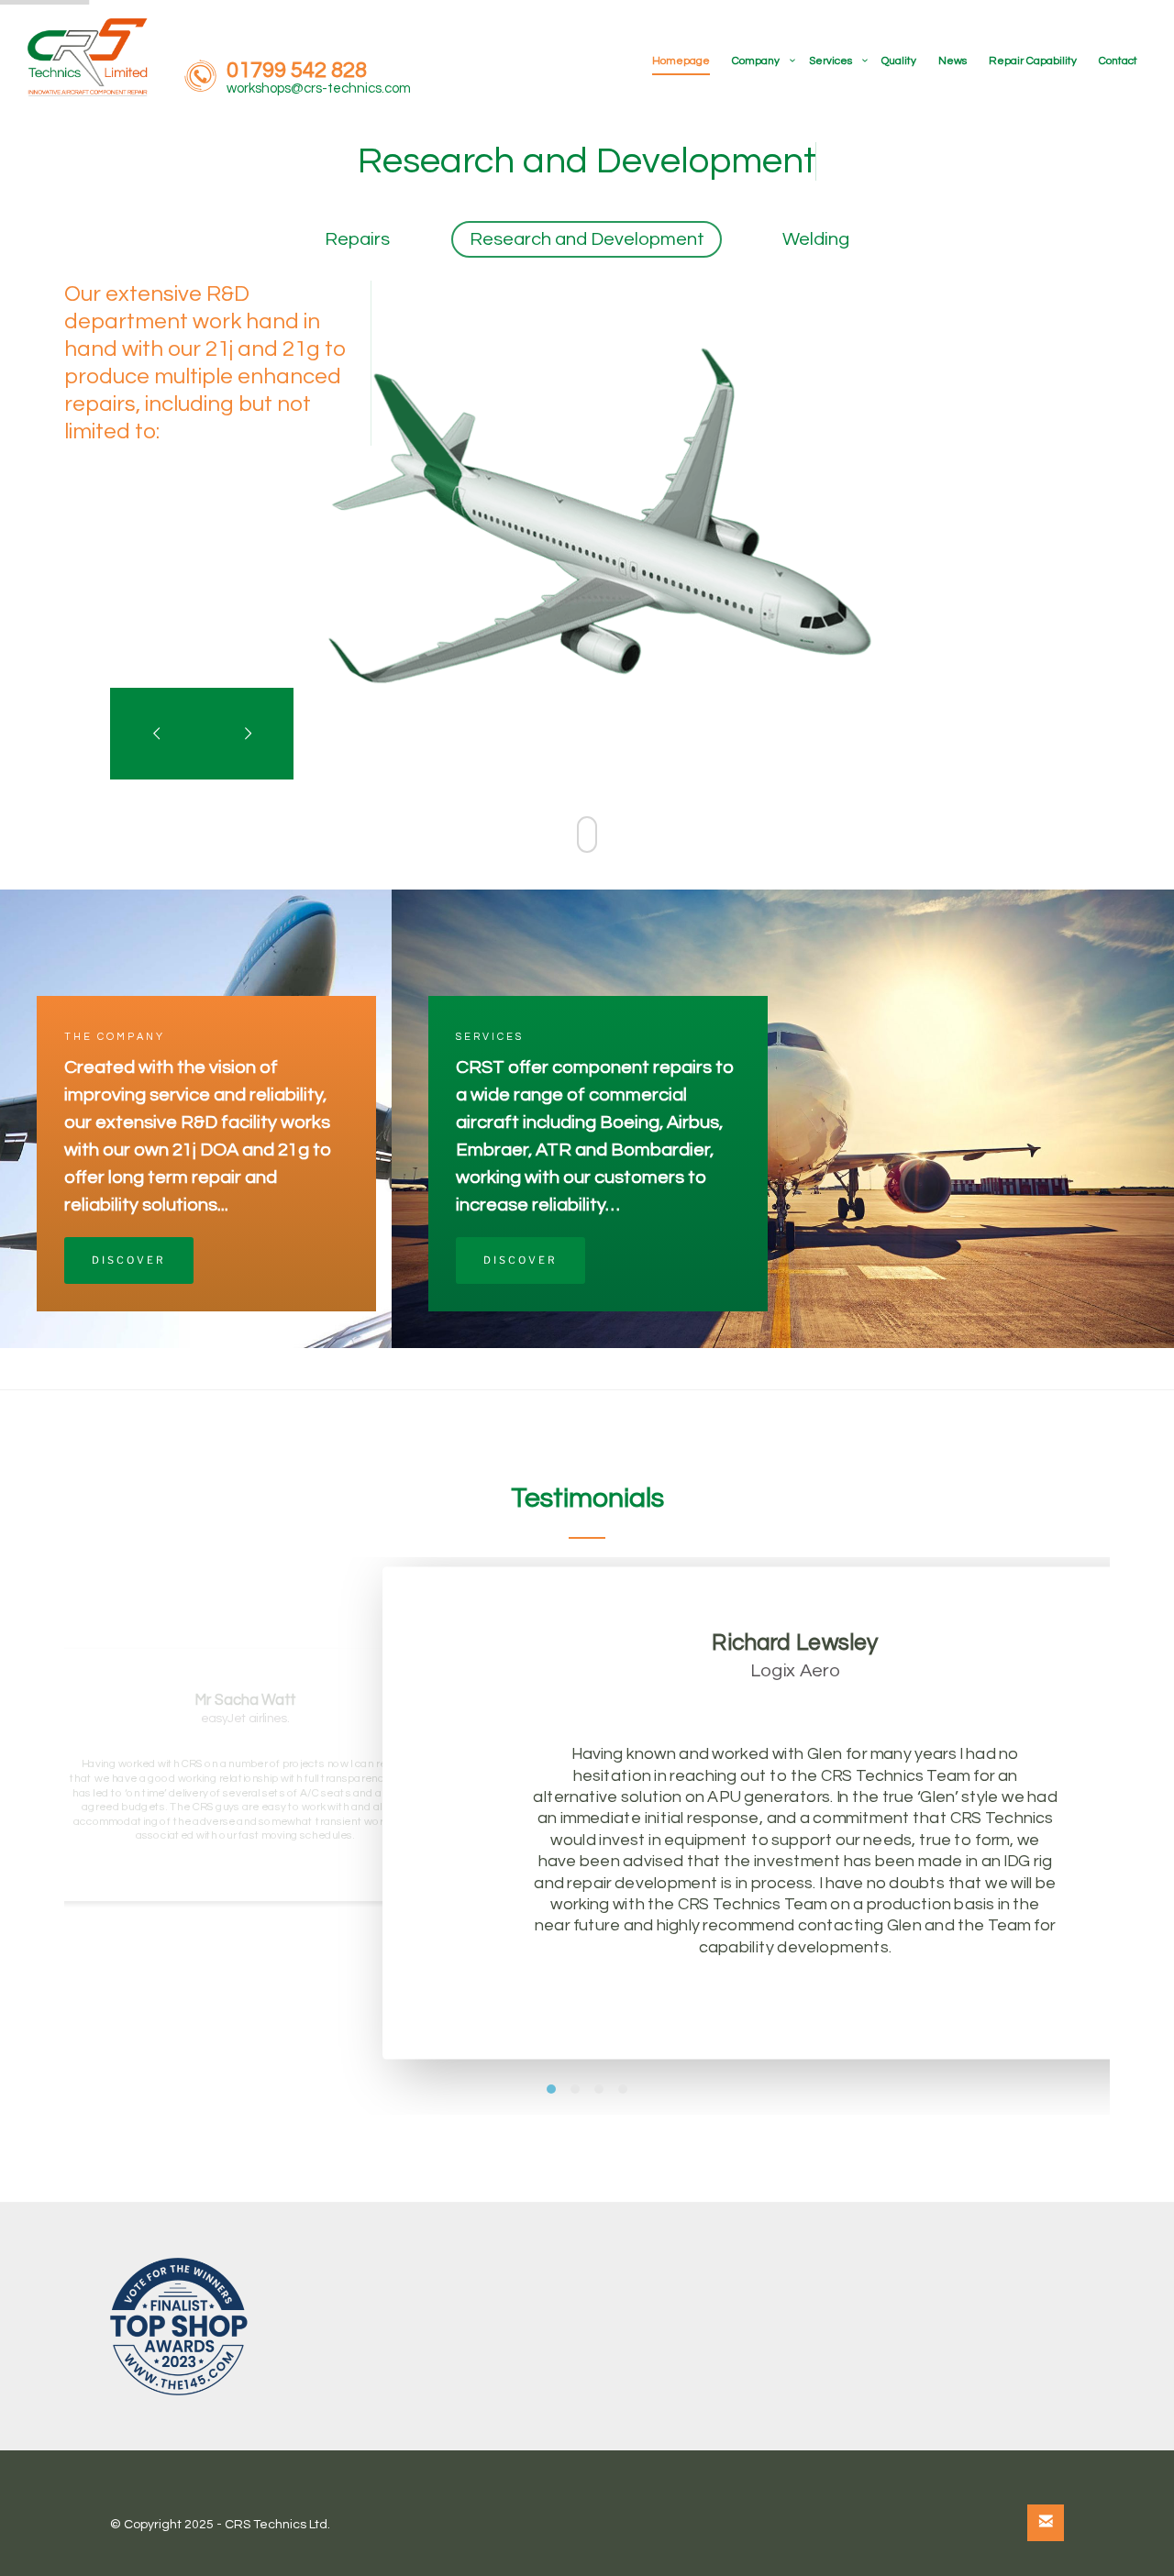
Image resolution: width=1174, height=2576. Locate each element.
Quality (899, 61)
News (952, 61)
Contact (1118, 61)
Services (831, 61)
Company (756, 61)
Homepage (681, 61)
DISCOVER (129, 1260)
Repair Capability (1033, 61)
